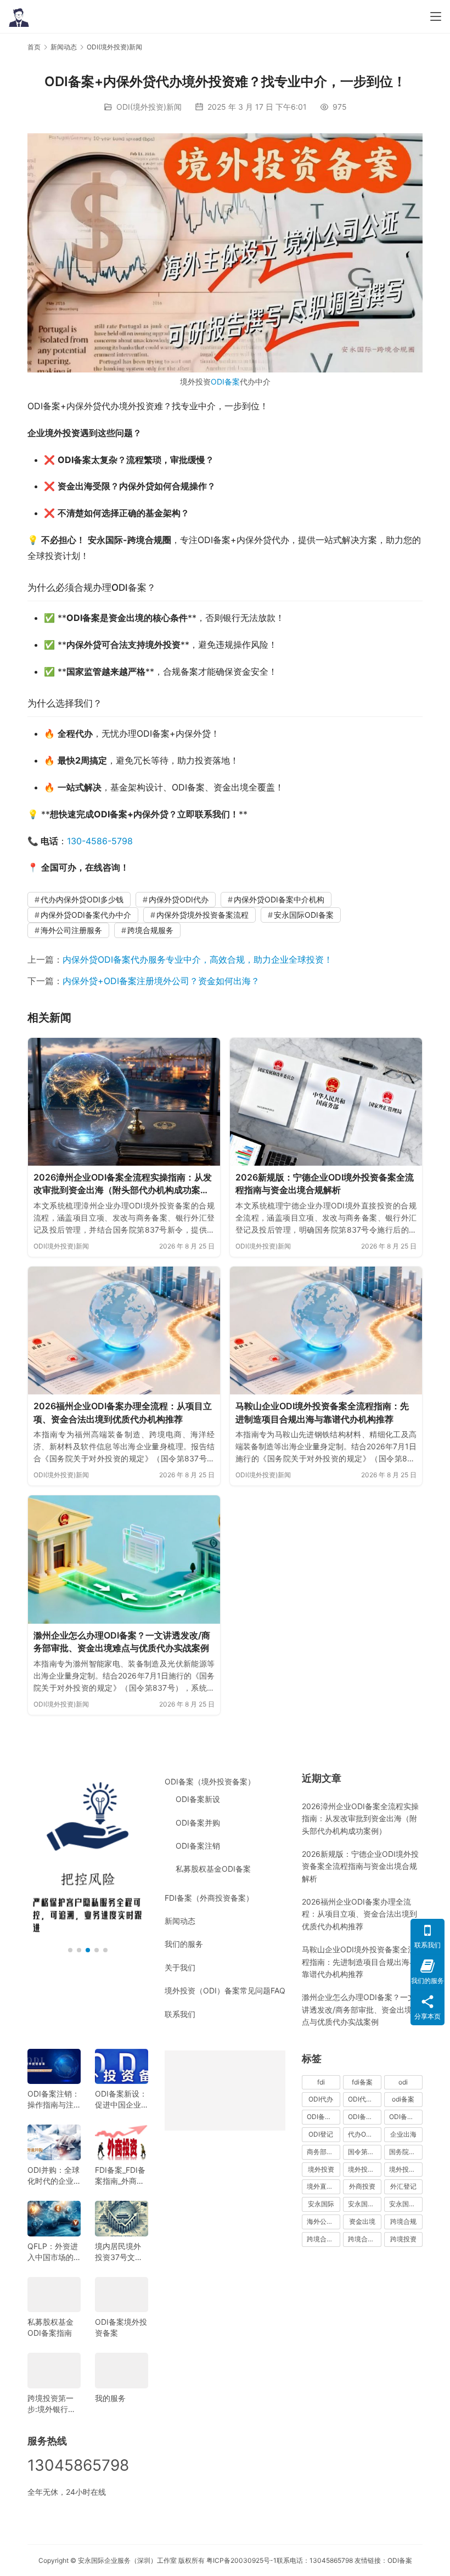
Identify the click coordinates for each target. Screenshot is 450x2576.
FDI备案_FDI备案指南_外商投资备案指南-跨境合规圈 (120, 2176)
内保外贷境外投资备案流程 (203, 915)
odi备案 (403, 2099)
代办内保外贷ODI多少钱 (82, 899)
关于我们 (180, 1967)
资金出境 (362, 2221)
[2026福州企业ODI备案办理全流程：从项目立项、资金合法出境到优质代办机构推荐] (124, 1331)
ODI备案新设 (198, 1799)
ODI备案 (225, 382)
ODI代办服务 (365, 2099)
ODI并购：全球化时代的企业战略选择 (54, 2176)
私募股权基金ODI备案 (213, 1869)
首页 (34, 47)
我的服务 (110, 2398)
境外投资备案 (365, 2169)
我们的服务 (184, 1944)
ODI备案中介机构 (324, 2117)
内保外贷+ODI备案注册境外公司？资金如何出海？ (161, 981)
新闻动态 (180, 1921)
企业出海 (403, 2134)
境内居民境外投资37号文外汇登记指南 (119, 2252)
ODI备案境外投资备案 (121, 2327)
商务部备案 (323, 2152)
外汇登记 (403, 2186)
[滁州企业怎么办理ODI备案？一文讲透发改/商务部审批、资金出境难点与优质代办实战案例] (124, 1559)
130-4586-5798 (100, 841)
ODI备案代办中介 (365, 2117)
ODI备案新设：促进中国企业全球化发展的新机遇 (121, 2100)
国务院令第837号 (406, 2152)
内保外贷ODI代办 (179, 899)
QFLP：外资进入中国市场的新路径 (53, 2252)
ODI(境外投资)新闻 (149, 107)
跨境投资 (403, 2239)
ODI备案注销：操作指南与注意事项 (54, 2100)
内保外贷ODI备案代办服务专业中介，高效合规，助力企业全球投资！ (198, 959)
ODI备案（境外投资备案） (210, 1781)
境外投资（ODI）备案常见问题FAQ (225, 1990)
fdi (321, 2082)
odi (403, 2082)
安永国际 (321, 2204)
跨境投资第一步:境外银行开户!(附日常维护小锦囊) (53, 2404)
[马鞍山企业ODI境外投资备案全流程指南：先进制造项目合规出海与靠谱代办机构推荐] (326, 1331)
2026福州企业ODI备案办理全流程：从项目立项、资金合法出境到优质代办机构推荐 (123, 1413)
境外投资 (321, 2169)
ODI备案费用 (406, 2117)
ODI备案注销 (198, 1846)
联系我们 (180, 2014)
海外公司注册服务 (71, 930)
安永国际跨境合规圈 (406, 2204)
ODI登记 (321, 2134)
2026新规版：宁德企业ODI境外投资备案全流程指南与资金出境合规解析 (325, 1184)
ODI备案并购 (198, 1823)
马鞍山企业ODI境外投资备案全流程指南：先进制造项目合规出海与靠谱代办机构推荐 (322, 1413)
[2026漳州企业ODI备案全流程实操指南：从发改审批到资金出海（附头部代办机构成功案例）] (124, 1102)
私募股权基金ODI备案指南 (50, 2327)
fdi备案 (362, 2082)
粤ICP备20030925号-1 (241, 2560)
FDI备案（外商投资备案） (209, 1898)
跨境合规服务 (150, 930)
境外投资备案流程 (406, 2169)
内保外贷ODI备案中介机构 (279, 899)
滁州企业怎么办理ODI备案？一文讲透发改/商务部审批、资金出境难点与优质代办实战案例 (122, 1642)
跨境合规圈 (323, 2239)
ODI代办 (321, 2099)
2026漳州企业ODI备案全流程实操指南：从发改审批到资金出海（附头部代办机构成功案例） (123, 1184)
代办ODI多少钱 (365, 2134)
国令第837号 (365, 2152)
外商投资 (362, 2186)
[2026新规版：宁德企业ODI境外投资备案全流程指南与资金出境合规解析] (326, 1102)
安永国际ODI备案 (304, 915)
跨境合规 (403, 2221)
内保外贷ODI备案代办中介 (86, 915)
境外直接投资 (324, 2186)
